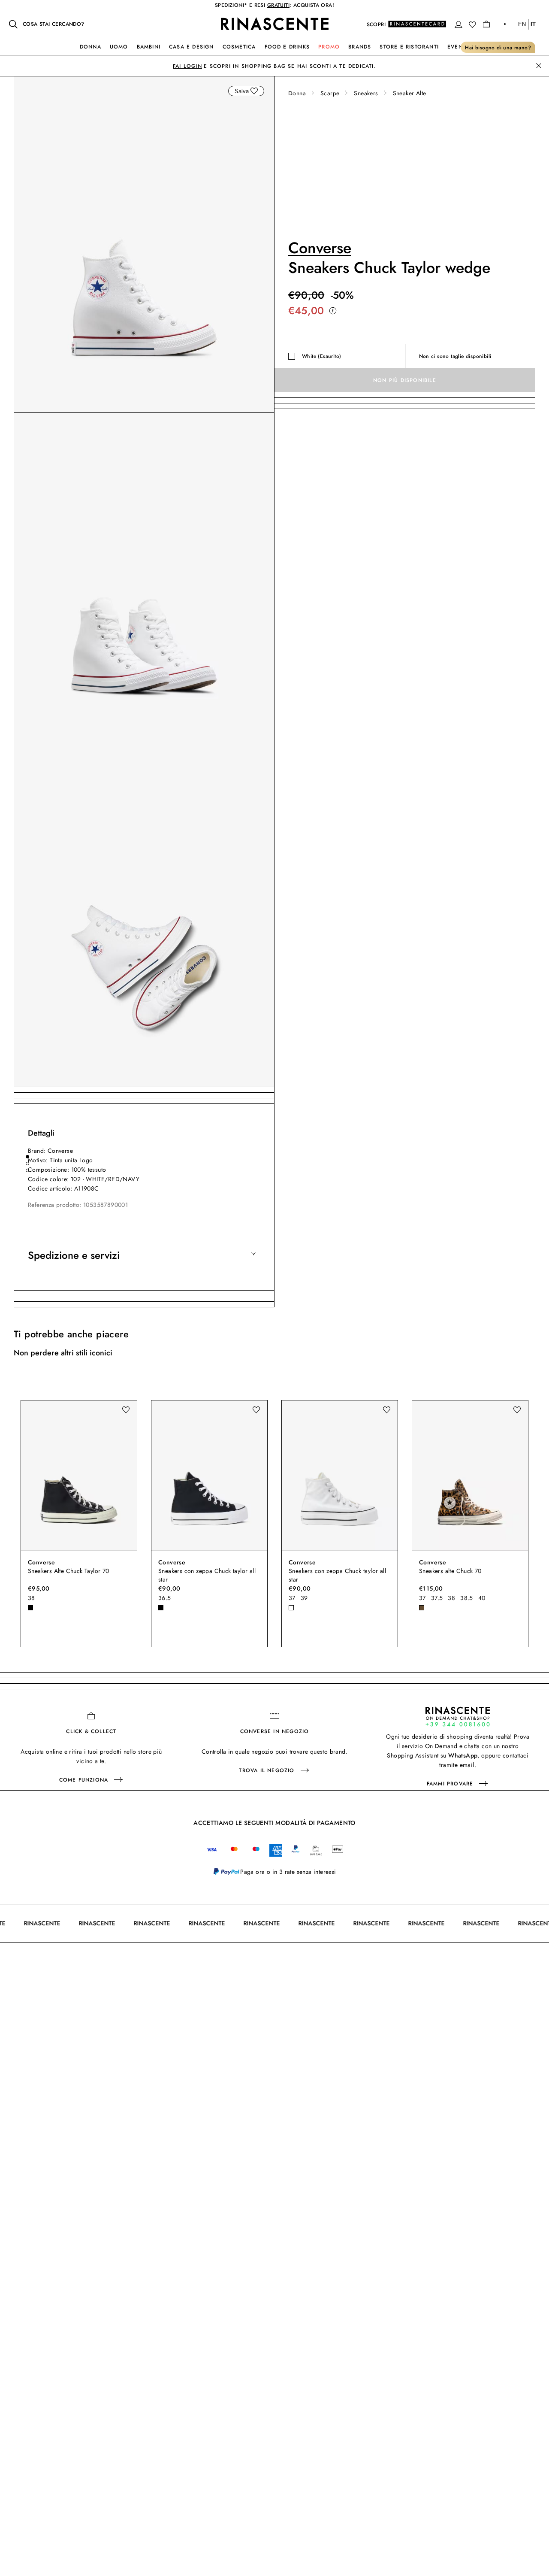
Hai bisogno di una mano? (498, 48)
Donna (90, 47)
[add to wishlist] (254, 91)
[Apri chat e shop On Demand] (458, 1717)
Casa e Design (192, 47)
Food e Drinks (287, 47)
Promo (329, 47)
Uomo (119, 47)
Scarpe (330, 93)
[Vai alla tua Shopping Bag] (486, 24)
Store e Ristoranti (409, 47)
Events (458, 47)
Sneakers (366, 93)
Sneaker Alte (410, 93)
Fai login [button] (187, 66)
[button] (459, 24)
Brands (360, 47)
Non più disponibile (405, 380)
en (522, 24)
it (533, 24)
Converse (320, 248)
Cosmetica (239, 47)
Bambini (149, 47)
